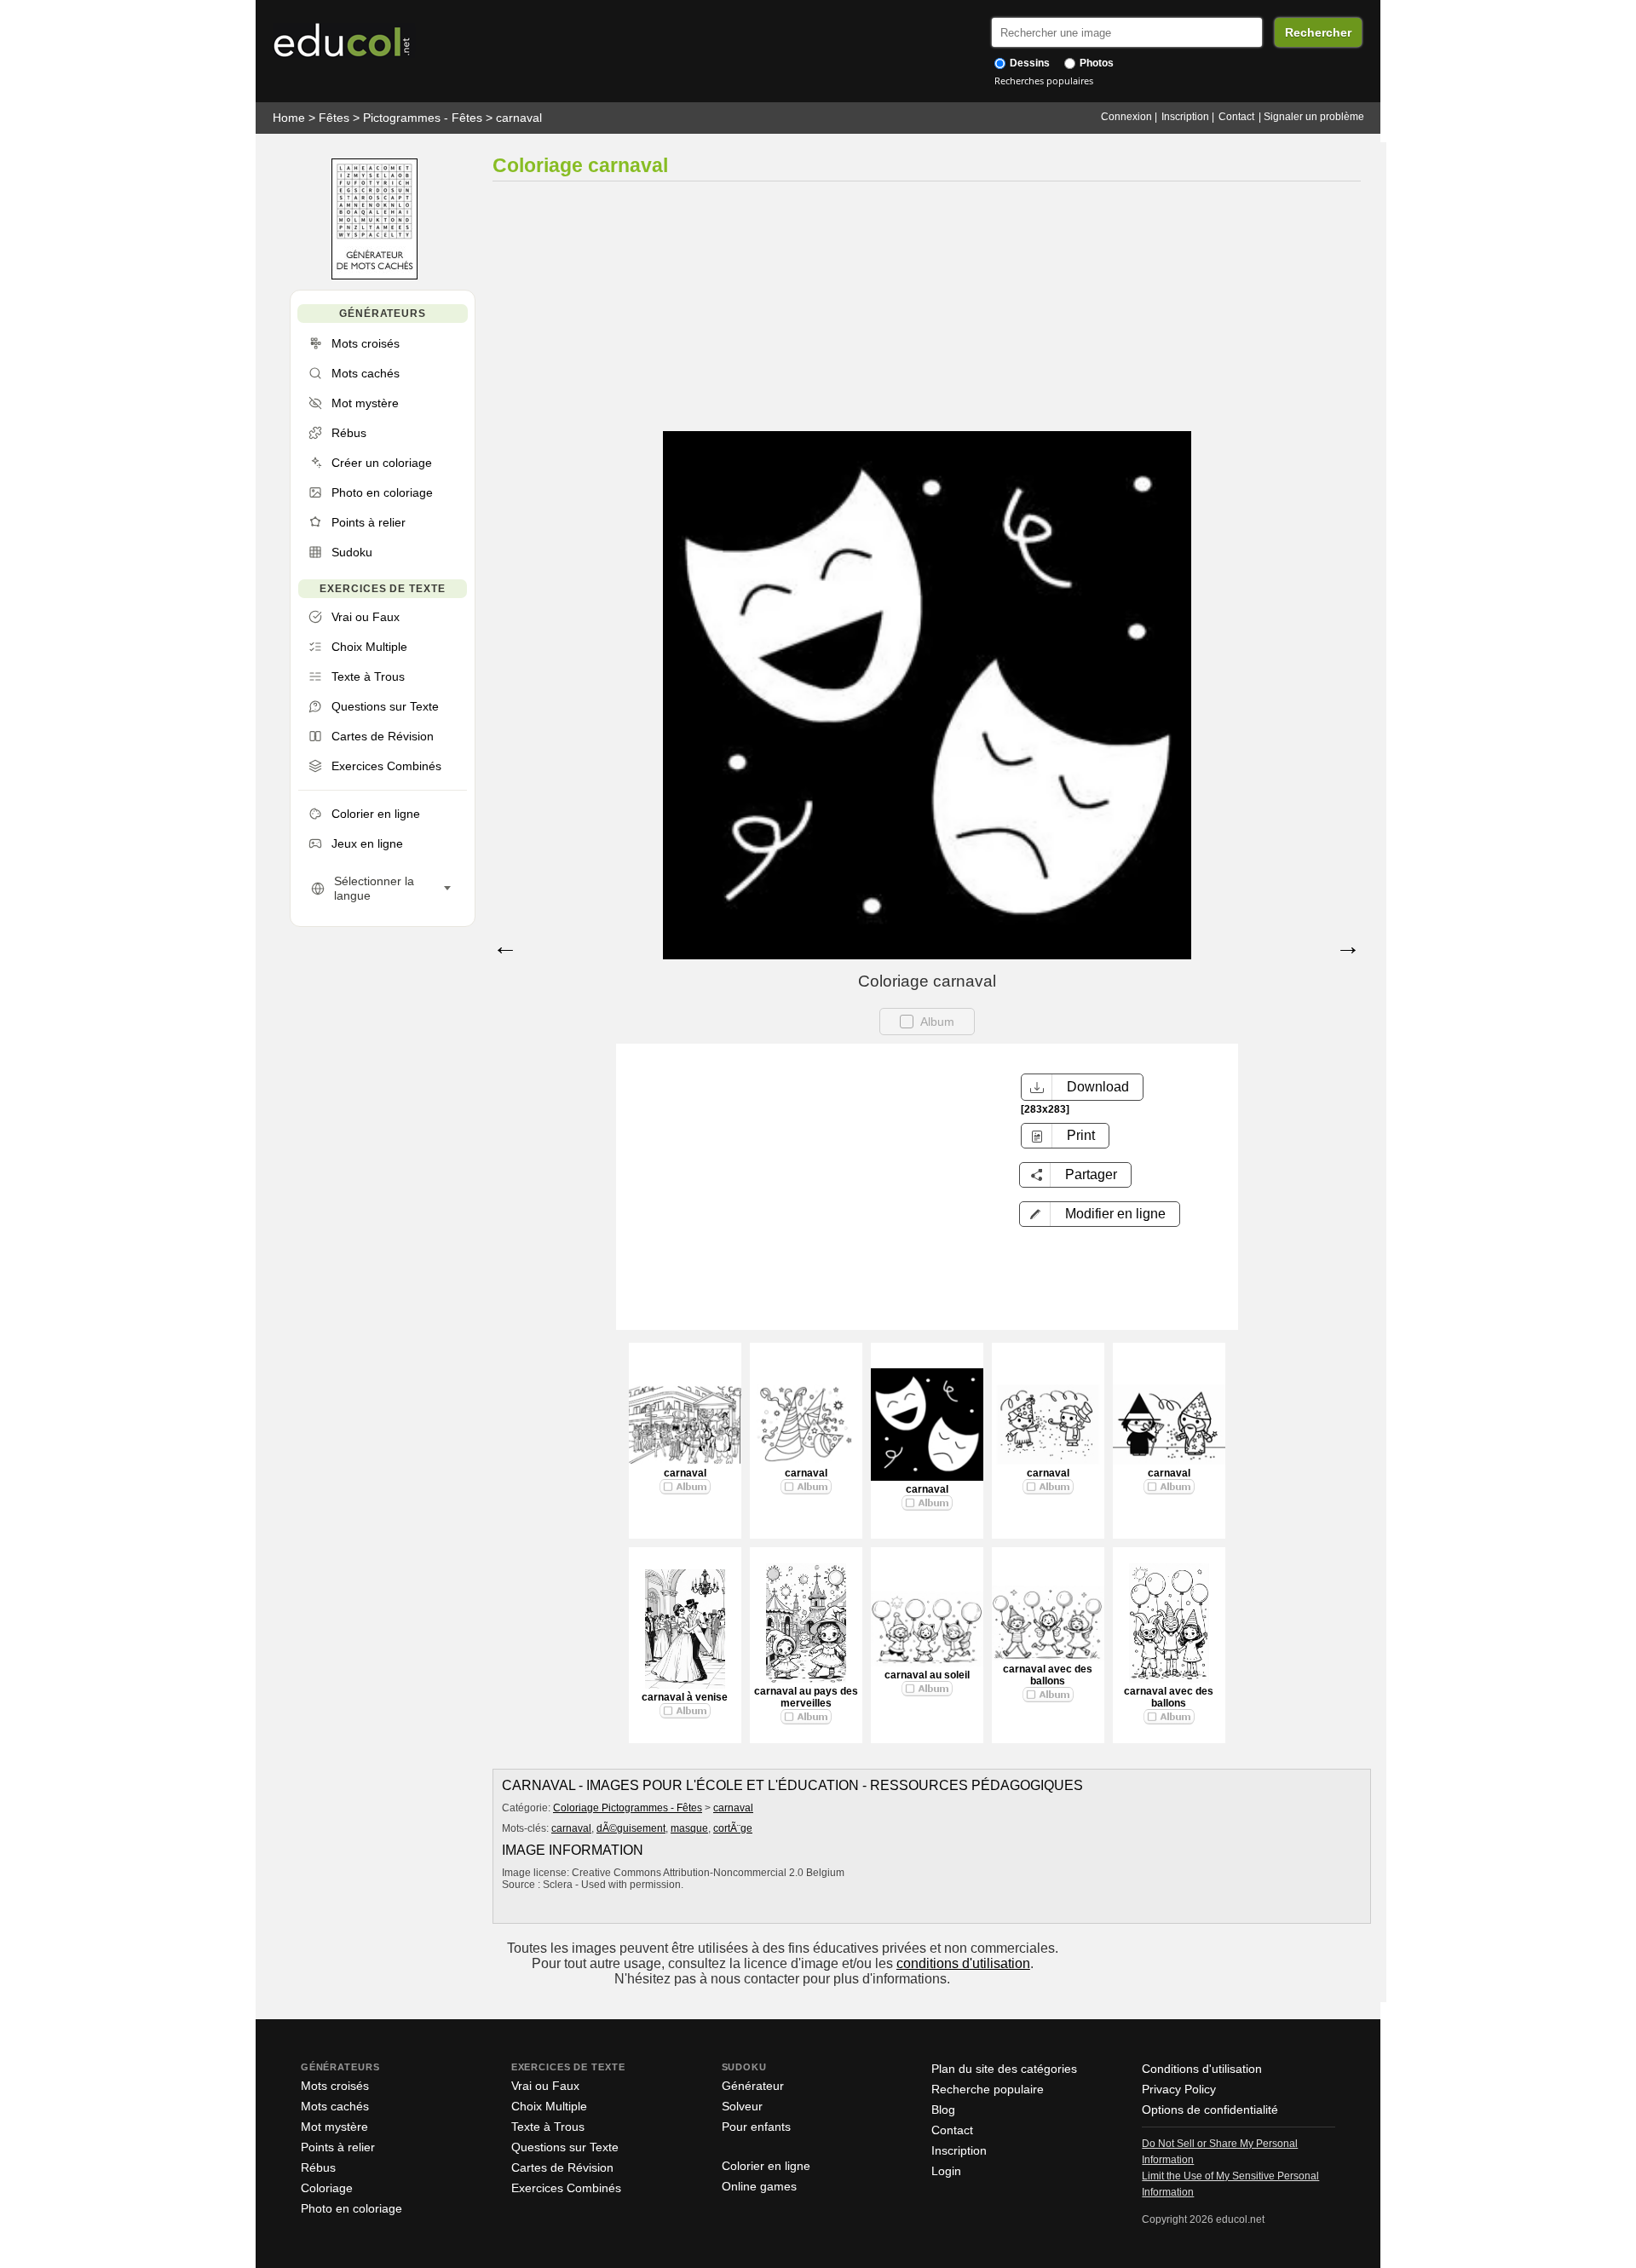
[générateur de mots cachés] (374, 276)
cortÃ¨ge (733, 1828)
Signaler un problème (1314, 117)
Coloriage (327, 2188)
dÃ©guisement (631, 1828)
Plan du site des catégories (1004, 2069)
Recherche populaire (988, 2089)
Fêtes (334, 118)
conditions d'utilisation (963, 1963)
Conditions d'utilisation (1202, 2069)
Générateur (753, 2086)
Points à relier (338, 2147)
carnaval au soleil (927, 1675)
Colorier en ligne (766, 2166)
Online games (759, 2186)
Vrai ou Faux (545, 2086)
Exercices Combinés (566, 2188)
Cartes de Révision (562, 2167)
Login (946, 2171)
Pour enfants (756, 2127)
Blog (943, 2110)
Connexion (1126, 117)
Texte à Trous (548, 2127)
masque (689, 1828)
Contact (1236, 117)
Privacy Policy (1179, 2089)
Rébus (318, 2167)
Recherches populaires (1044, 81)
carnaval (519, 118)
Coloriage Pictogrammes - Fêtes (628, 1808)
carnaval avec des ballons (1048, 1675)
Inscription (1185, 117)
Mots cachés (335, 2106)
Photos (1095, 63)
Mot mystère (334, 2127)
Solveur (742, 2106)
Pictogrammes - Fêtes (423, 118)
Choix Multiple (549, 2106)
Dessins (1028, 63)
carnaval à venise (685, 1697)
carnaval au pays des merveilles (806, 1697)
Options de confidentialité (1210, 2110)
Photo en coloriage (351, 2208)
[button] (1100, 1214)
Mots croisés (335, 2086)
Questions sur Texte (565, 2147)
